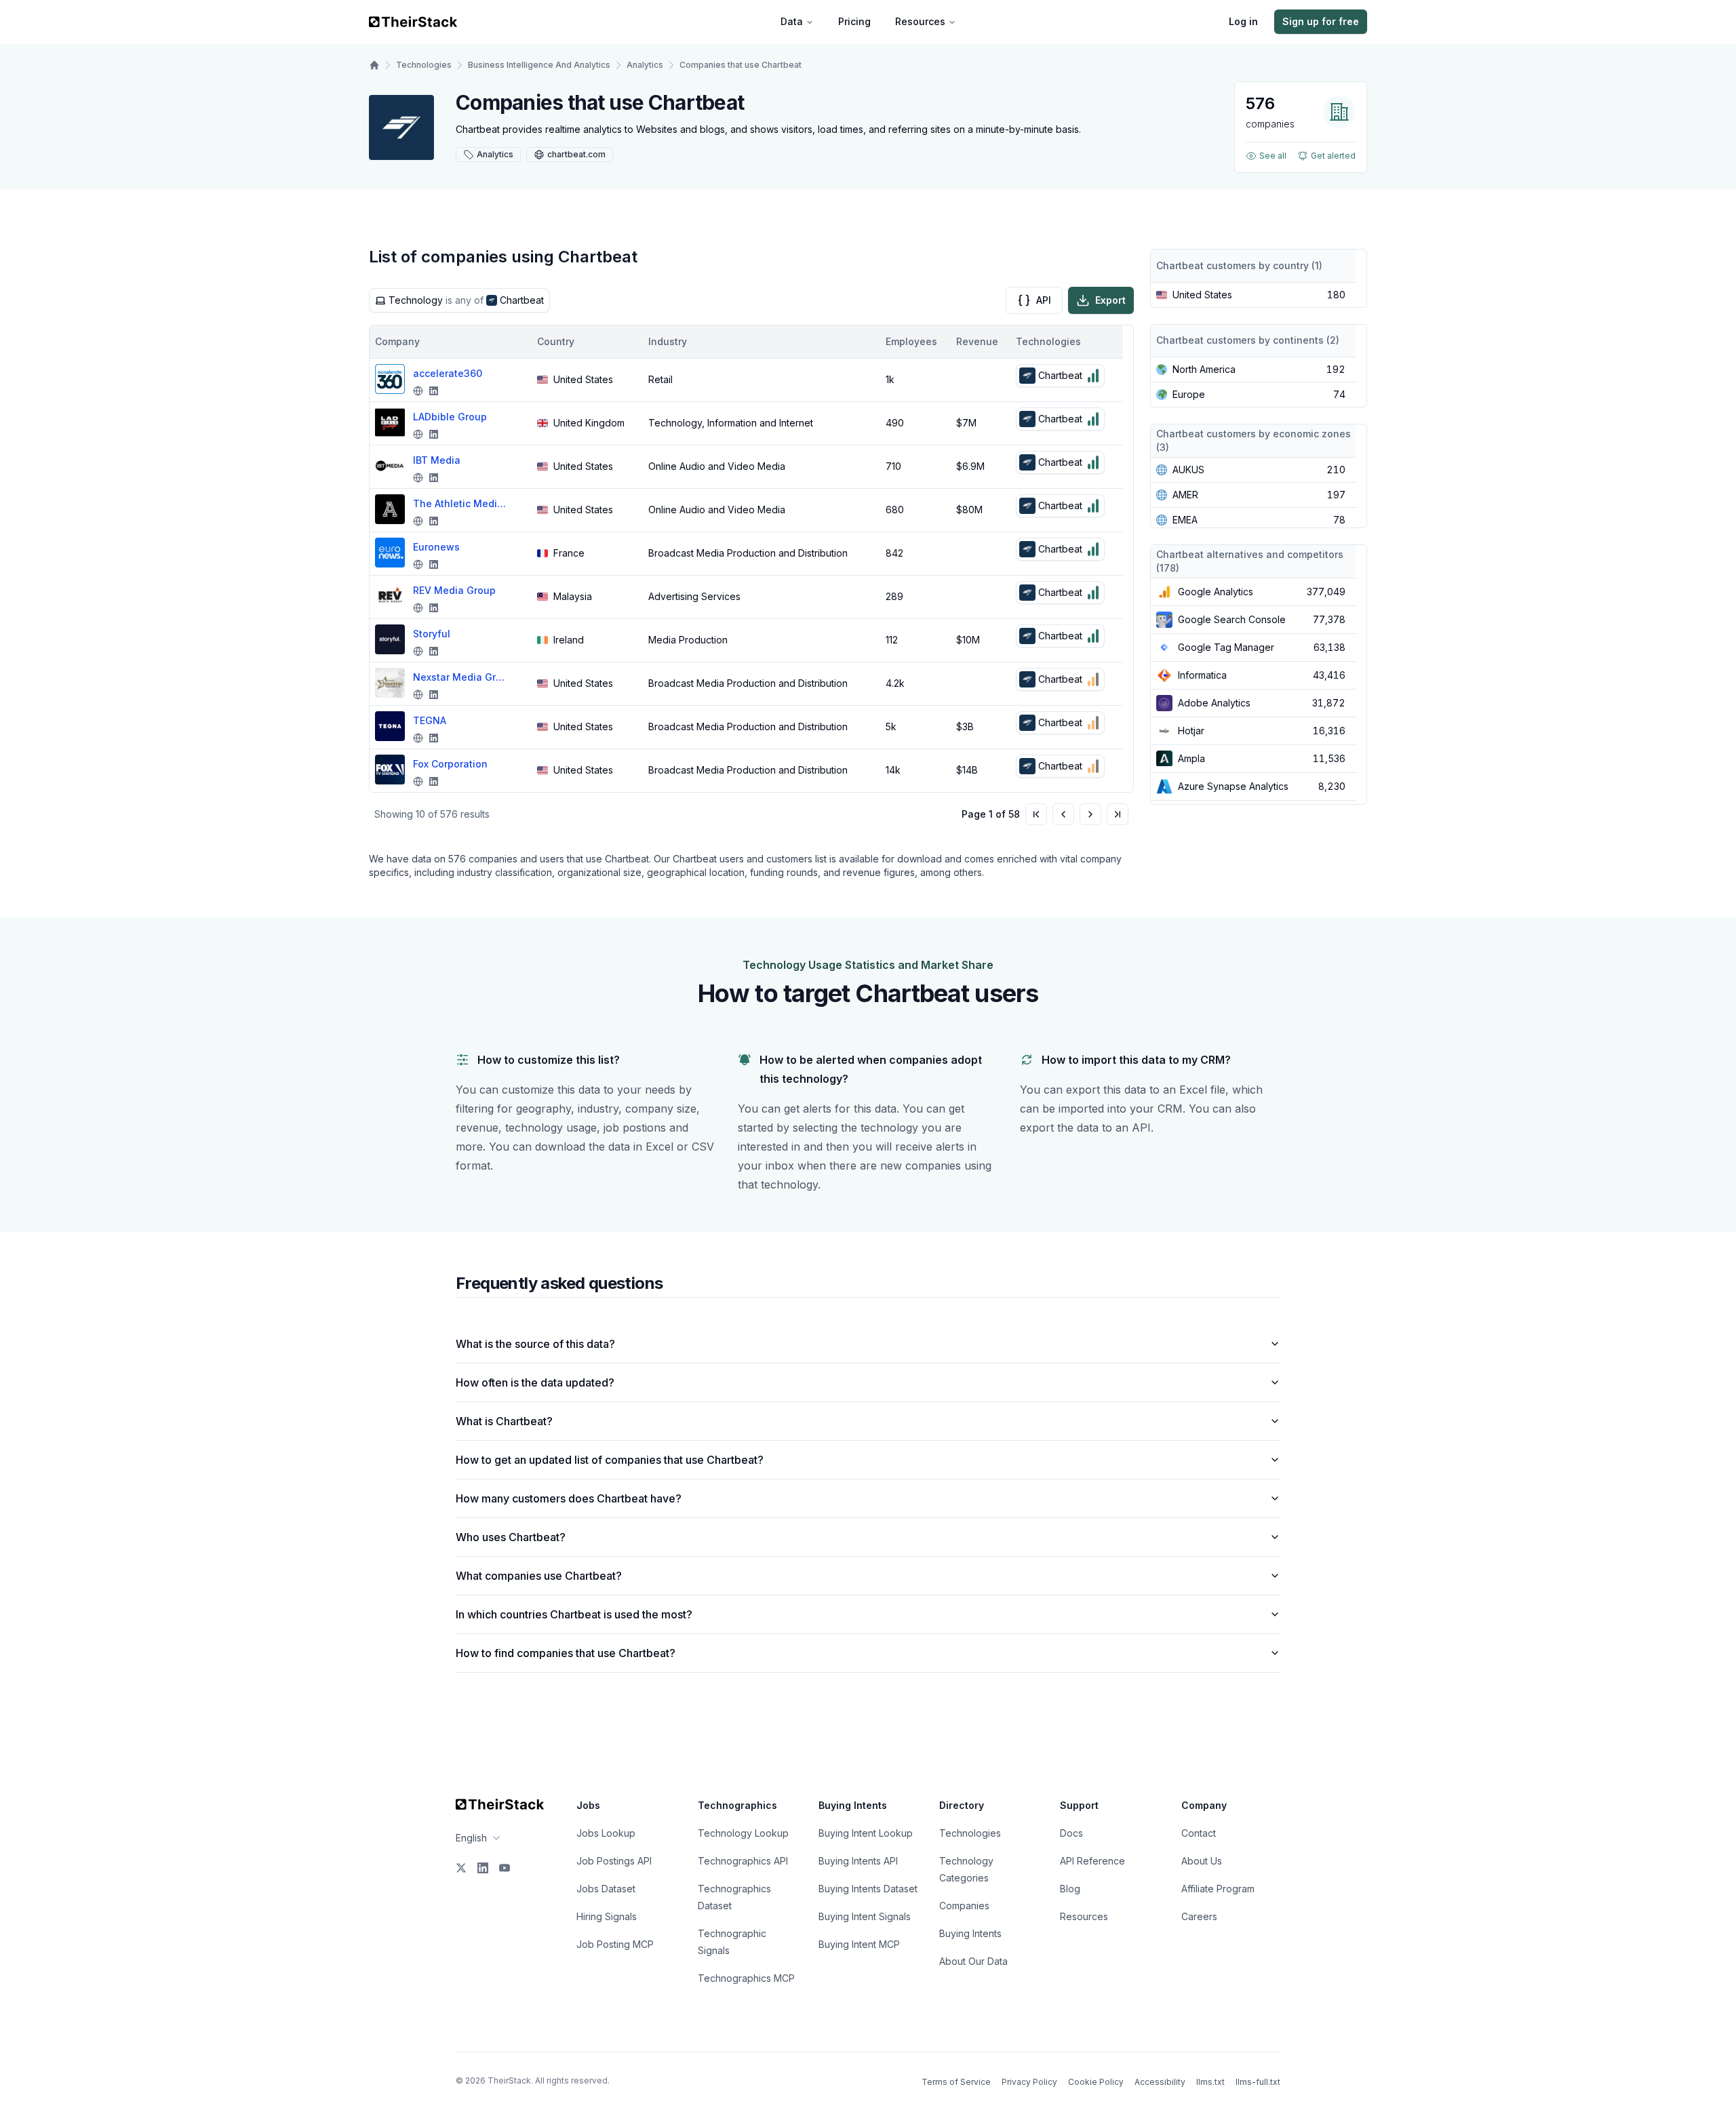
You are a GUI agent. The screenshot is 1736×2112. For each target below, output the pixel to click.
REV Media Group (454, 590)
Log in (1243, 21)
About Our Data (973, 1961)
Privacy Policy (1029, 2082)
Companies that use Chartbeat (741, 65)
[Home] (374, 65)
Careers (1199, 1916)
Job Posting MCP (615, 1944)
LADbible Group (450, 417)
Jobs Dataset (606, 1889)
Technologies (424, 65)
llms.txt (1210, 2082)
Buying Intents (970, 1933)
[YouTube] (505, 1868)
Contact (1199, 1833)
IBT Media (437, 460)
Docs (1071, 1833)
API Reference (1092, 1861)
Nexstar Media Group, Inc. (460, 677)
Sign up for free (1321, 21)
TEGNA (430, 720)
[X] (461, 1868)
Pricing (854, 21)
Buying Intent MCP (859, 1944)
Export (1110, 300)
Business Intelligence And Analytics (539, 65)
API (1044, 300)
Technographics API (743, 1861)
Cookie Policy (1096, 2082)
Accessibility (1160, 2082)
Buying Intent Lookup (866, 1833)
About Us (1202, 1861)
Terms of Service (956, 2082)
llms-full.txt (1258, 2082)
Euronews (436, 547)
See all (1273, 156)
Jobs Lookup (606, 1833)
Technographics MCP (746, 1978)
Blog (1070, 1889)
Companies (964, 1906)
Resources (920, 21)
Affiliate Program (1218, 1889)
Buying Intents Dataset (868, 1889)
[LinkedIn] (483, 1868)
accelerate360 (448, 373)
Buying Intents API (858, 1861)
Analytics (645, 65)
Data (792, 21)
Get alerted (1333, 156)
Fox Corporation (450, 764)
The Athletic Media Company (460, 503)
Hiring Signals (607, 1916)
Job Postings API (614, 1861)
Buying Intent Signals (865, 1916)
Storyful (432, 634)
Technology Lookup (743, 1833)
